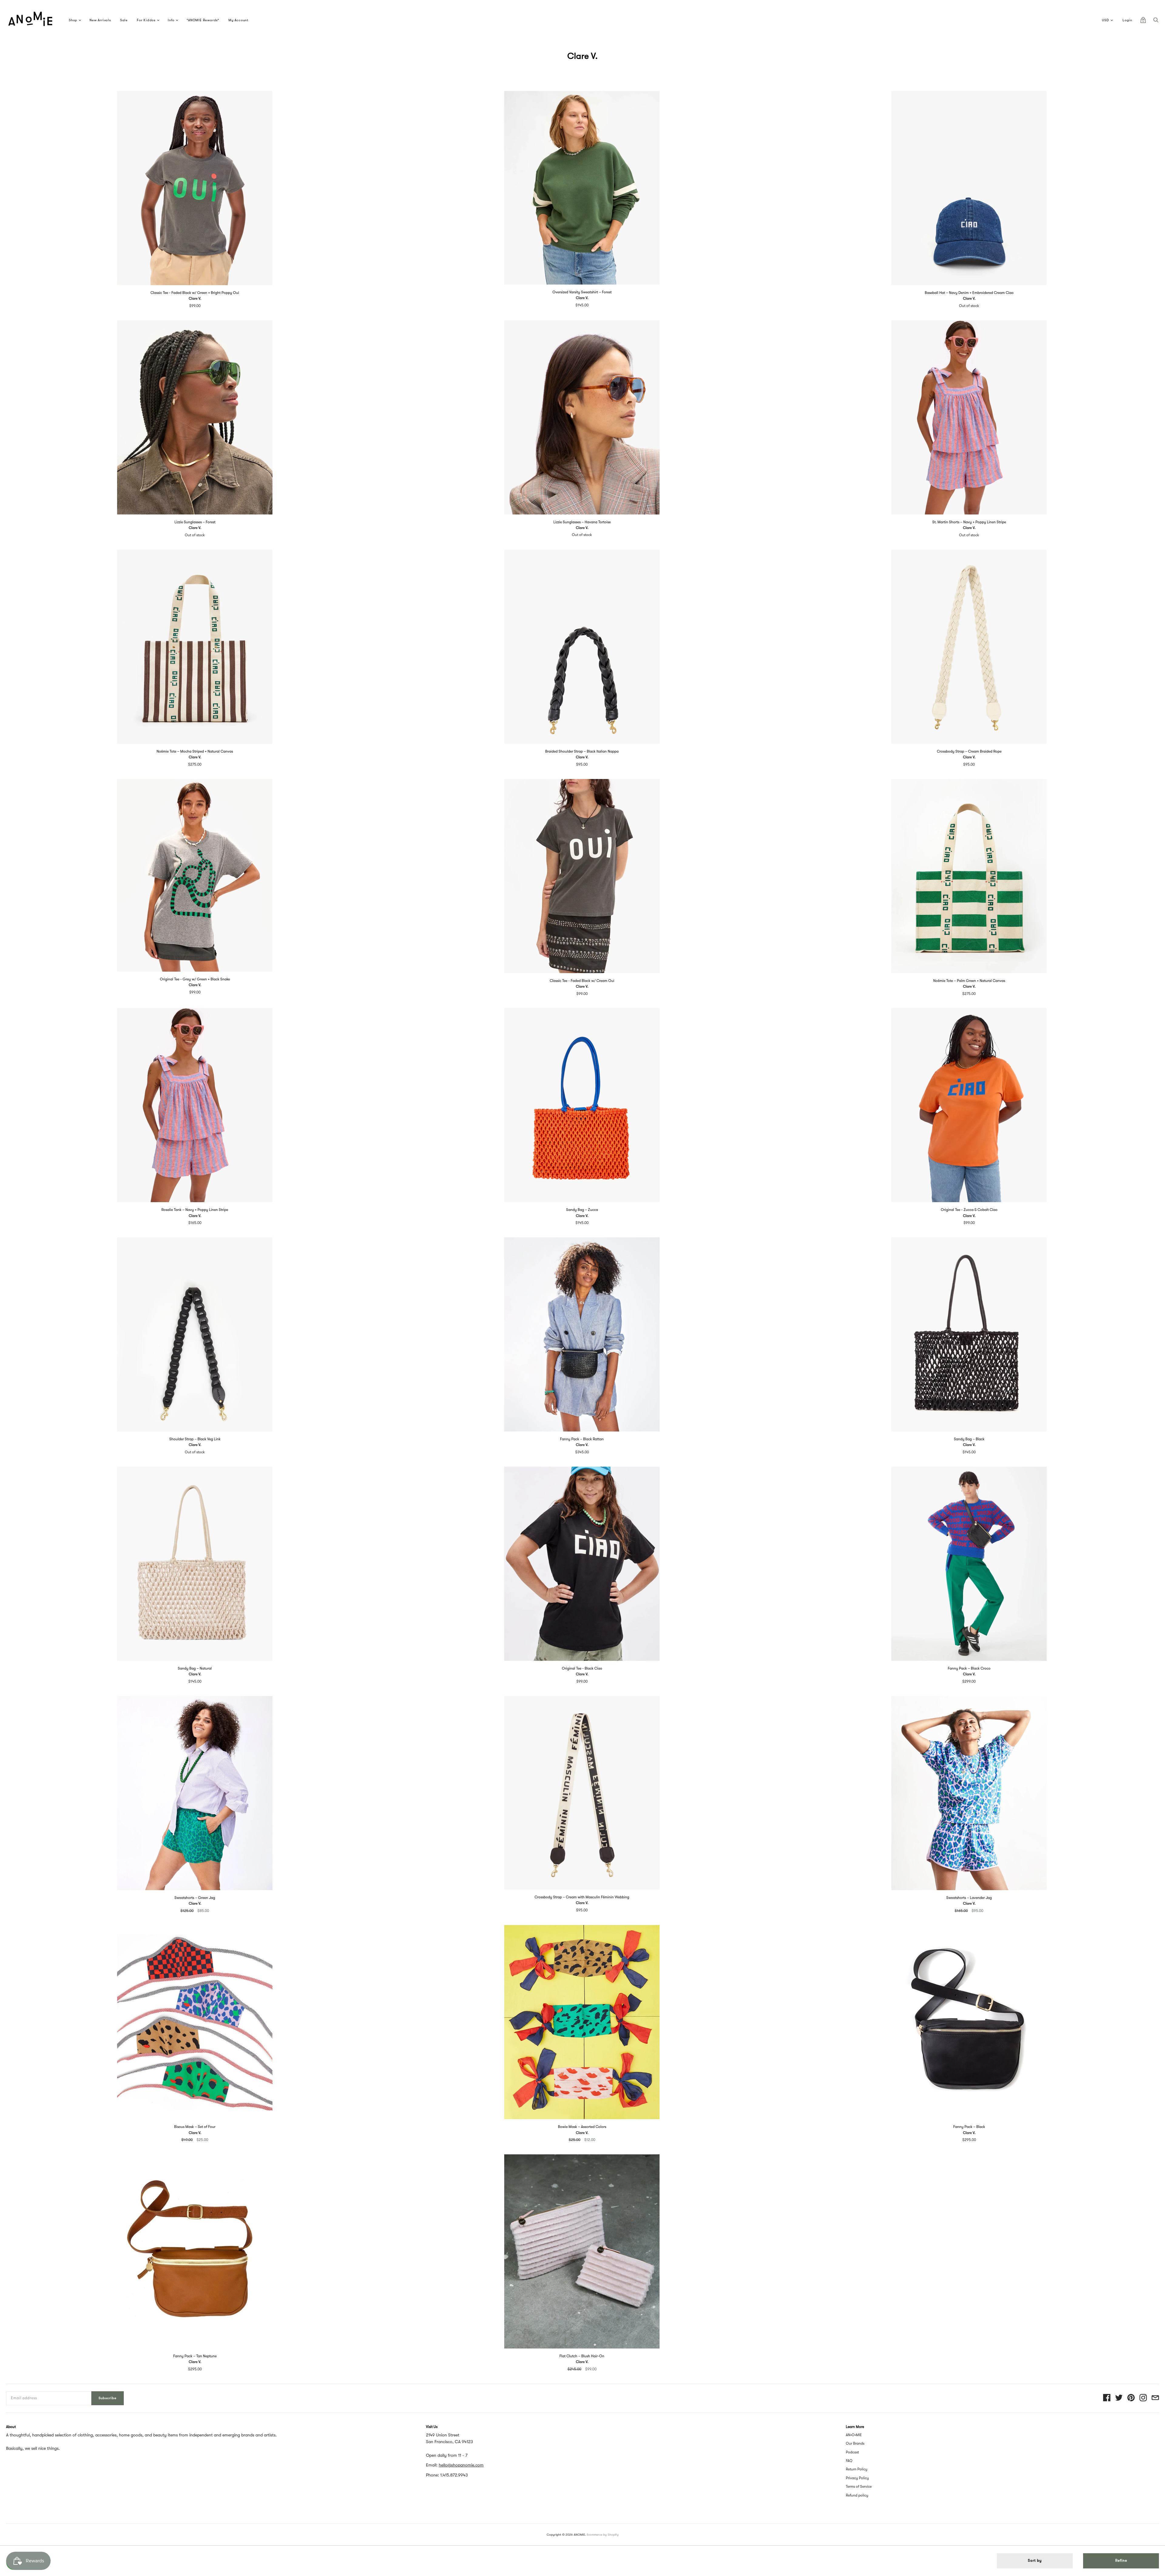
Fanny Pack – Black (969, 2127)
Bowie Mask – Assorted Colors (582, 2127)
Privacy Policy (857, 2478)
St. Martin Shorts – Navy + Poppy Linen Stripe (969, 522)
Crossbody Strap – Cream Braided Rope (969, 751)
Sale (124, 20)
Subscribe (108, 2398)
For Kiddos (146, 20)
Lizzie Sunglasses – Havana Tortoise (582, 522)
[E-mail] (1155, 2398)
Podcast (852, 2452)
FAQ (849, 2461)
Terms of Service (859, 2487)
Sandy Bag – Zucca (582, 1210)
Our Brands (855, 2443)
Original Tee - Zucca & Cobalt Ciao (969, 1210)
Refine (1121, 2561)
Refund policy (857, 2495)
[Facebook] (1107, 2398)
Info (171, 20)
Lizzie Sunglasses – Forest (195, 522)
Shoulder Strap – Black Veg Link (195, 1439)
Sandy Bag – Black (969, 1439)
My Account (238, 20)
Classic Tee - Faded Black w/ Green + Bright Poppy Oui (195, 293)
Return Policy (857, 2469)
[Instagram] (1143, 2398)
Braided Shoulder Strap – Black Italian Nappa (582, 751)
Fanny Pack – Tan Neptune (195, 2356)
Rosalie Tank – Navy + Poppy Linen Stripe (195, 1210)
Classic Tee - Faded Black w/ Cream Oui (582, 981)
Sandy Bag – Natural (195, 1668)
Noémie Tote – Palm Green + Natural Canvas (969, 981)
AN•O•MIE (854, 2435)
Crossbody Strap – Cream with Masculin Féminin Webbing (582, 1897)
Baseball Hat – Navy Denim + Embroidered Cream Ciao (969, 293)
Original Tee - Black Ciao (582, 1668)
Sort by (1035, 2561)
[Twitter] (1119, 2398)
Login (1127, 20)
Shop (73, 20)
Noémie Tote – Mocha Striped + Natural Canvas (195, 751)
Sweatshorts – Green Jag (195, 1898)
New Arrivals (100, 20)
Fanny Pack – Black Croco (969, 1668)
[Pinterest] (1131, 2398)
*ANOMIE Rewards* (203, 20)
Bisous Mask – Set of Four (195, 2127)
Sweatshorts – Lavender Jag (969, 1898)
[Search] (1156, 22)
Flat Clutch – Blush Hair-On (582, 2356)
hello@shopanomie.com (461, 2465)
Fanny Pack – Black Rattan (582, 1439)
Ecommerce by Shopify (603, 2535)
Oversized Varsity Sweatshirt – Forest (582, 292)
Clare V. (195, 298)
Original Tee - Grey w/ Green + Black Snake (195, 979)
